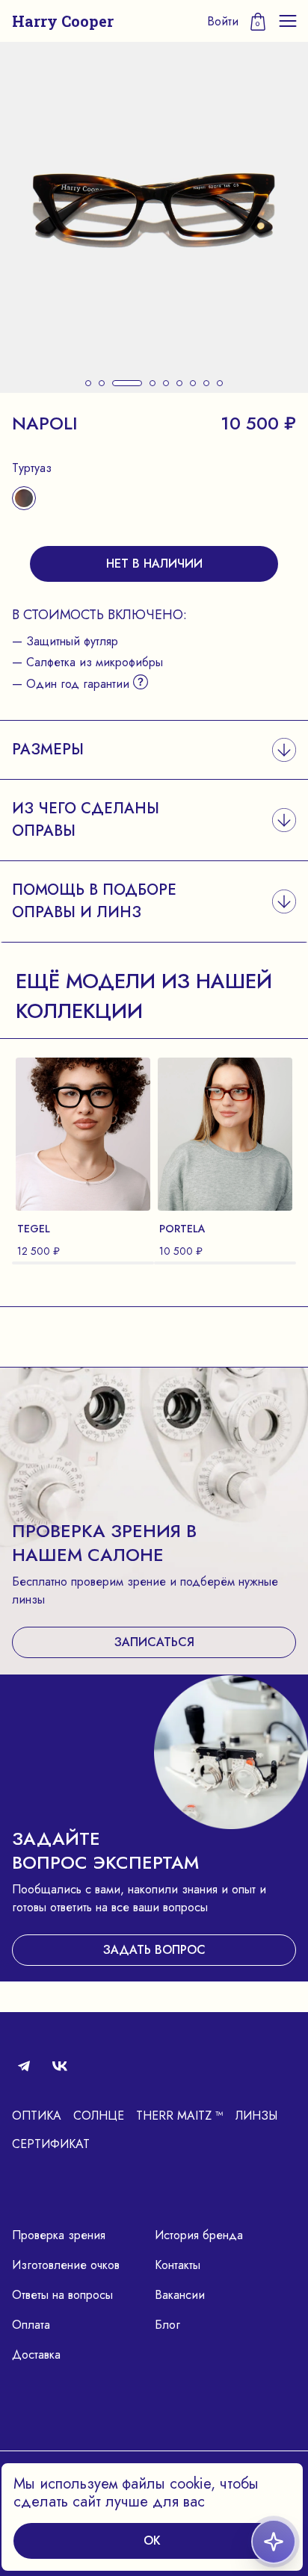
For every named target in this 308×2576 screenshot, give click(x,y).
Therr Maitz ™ (180, 2116)
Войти (223, 21)
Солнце (99, 2116)
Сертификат (51, 2144)
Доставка (36, 2355)
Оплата (31, 2325)
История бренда (199, 2235)
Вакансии (180, 2295)
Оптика (37, 2116)
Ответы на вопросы (62, 2295)
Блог (167, 2325)
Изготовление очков (66, 2265)
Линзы (256, 2116)
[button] (88, 383)
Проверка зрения (59, 2235)
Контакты (178, 2265)
